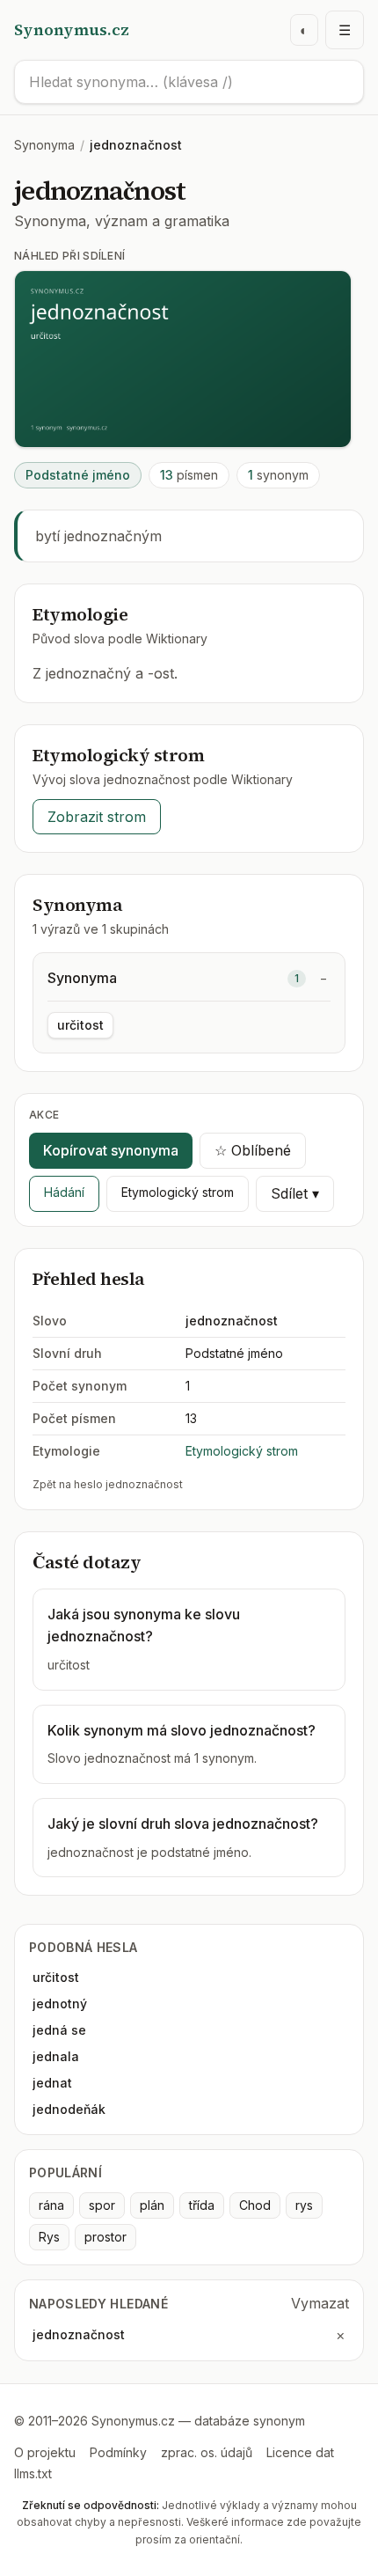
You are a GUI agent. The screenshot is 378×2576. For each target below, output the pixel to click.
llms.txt (33, 2473)
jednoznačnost (79, 2334)
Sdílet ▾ (295, 1193)
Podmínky (118, 2452)
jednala (56, 2056)
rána (51, 2205)
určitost (80, 1025)
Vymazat (320, 2303)
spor (102, 2205)
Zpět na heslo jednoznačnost (108, 1484)
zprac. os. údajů (207, 2452)
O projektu (45, 2452)
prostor (105, 2237)
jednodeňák (69, 2109)
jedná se (59, 2030)
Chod (255, 2205)
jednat (52, 2083)
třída (202, 2205)
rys (304, 2205)
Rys (49, 2237)
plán (152, 2205)
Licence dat (300, 2452)
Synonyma (44, 145)
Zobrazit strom (97, 817)
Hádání (64, 1192)
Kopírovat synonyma (111, 1150)
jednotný (60, 2004)
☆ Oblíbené (253, 1150)
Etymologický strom (178, 1192)
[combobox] (189, 82)
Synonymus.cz (72, 29)
